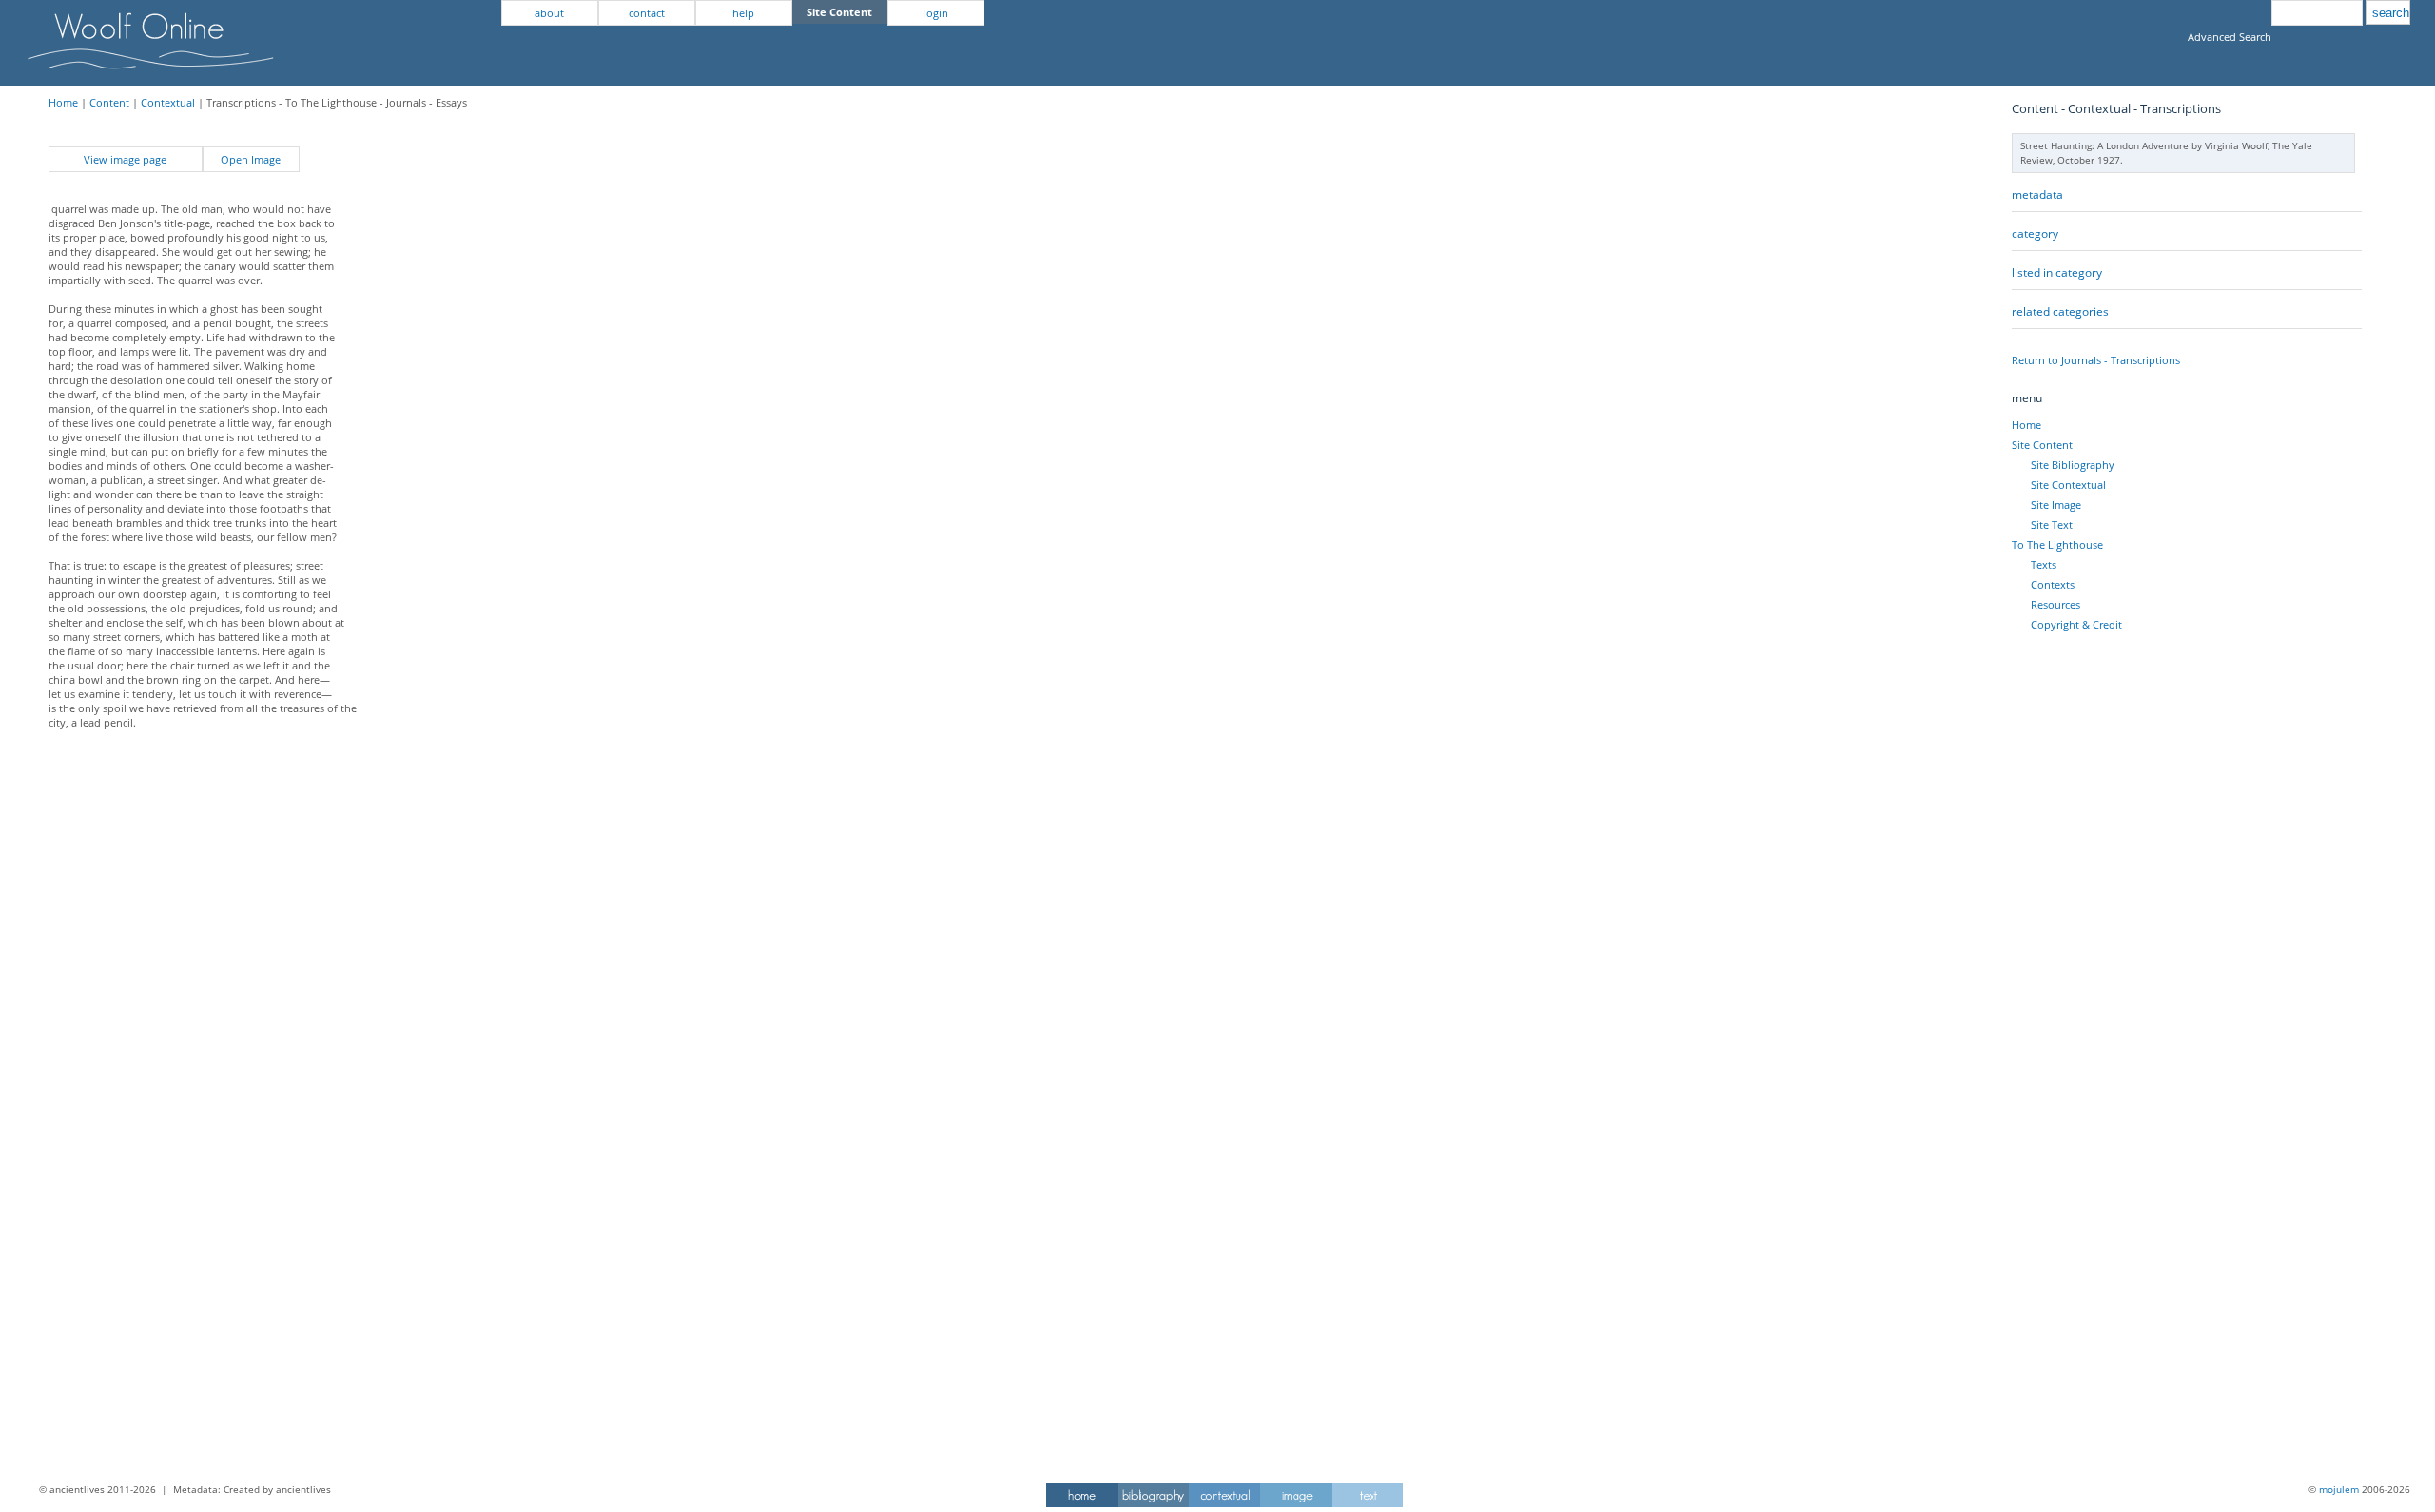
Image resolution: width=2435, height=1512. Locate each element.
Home (63, 102)
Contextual (168, 102)
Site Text (2052, 524)
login (936, 13)
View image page (125, 159)
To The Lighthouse (2057, 544)
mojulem (2339, 1489)
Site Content (2042, 445)
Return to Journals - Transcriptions (2096, 360)
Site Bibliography (2073, 465)
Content (109, 102)
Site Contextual (2068, 485)
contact (647, 13)
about (549, 13)
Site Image (2056, 504)
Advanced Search (2230, 37)
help (743, 13)
